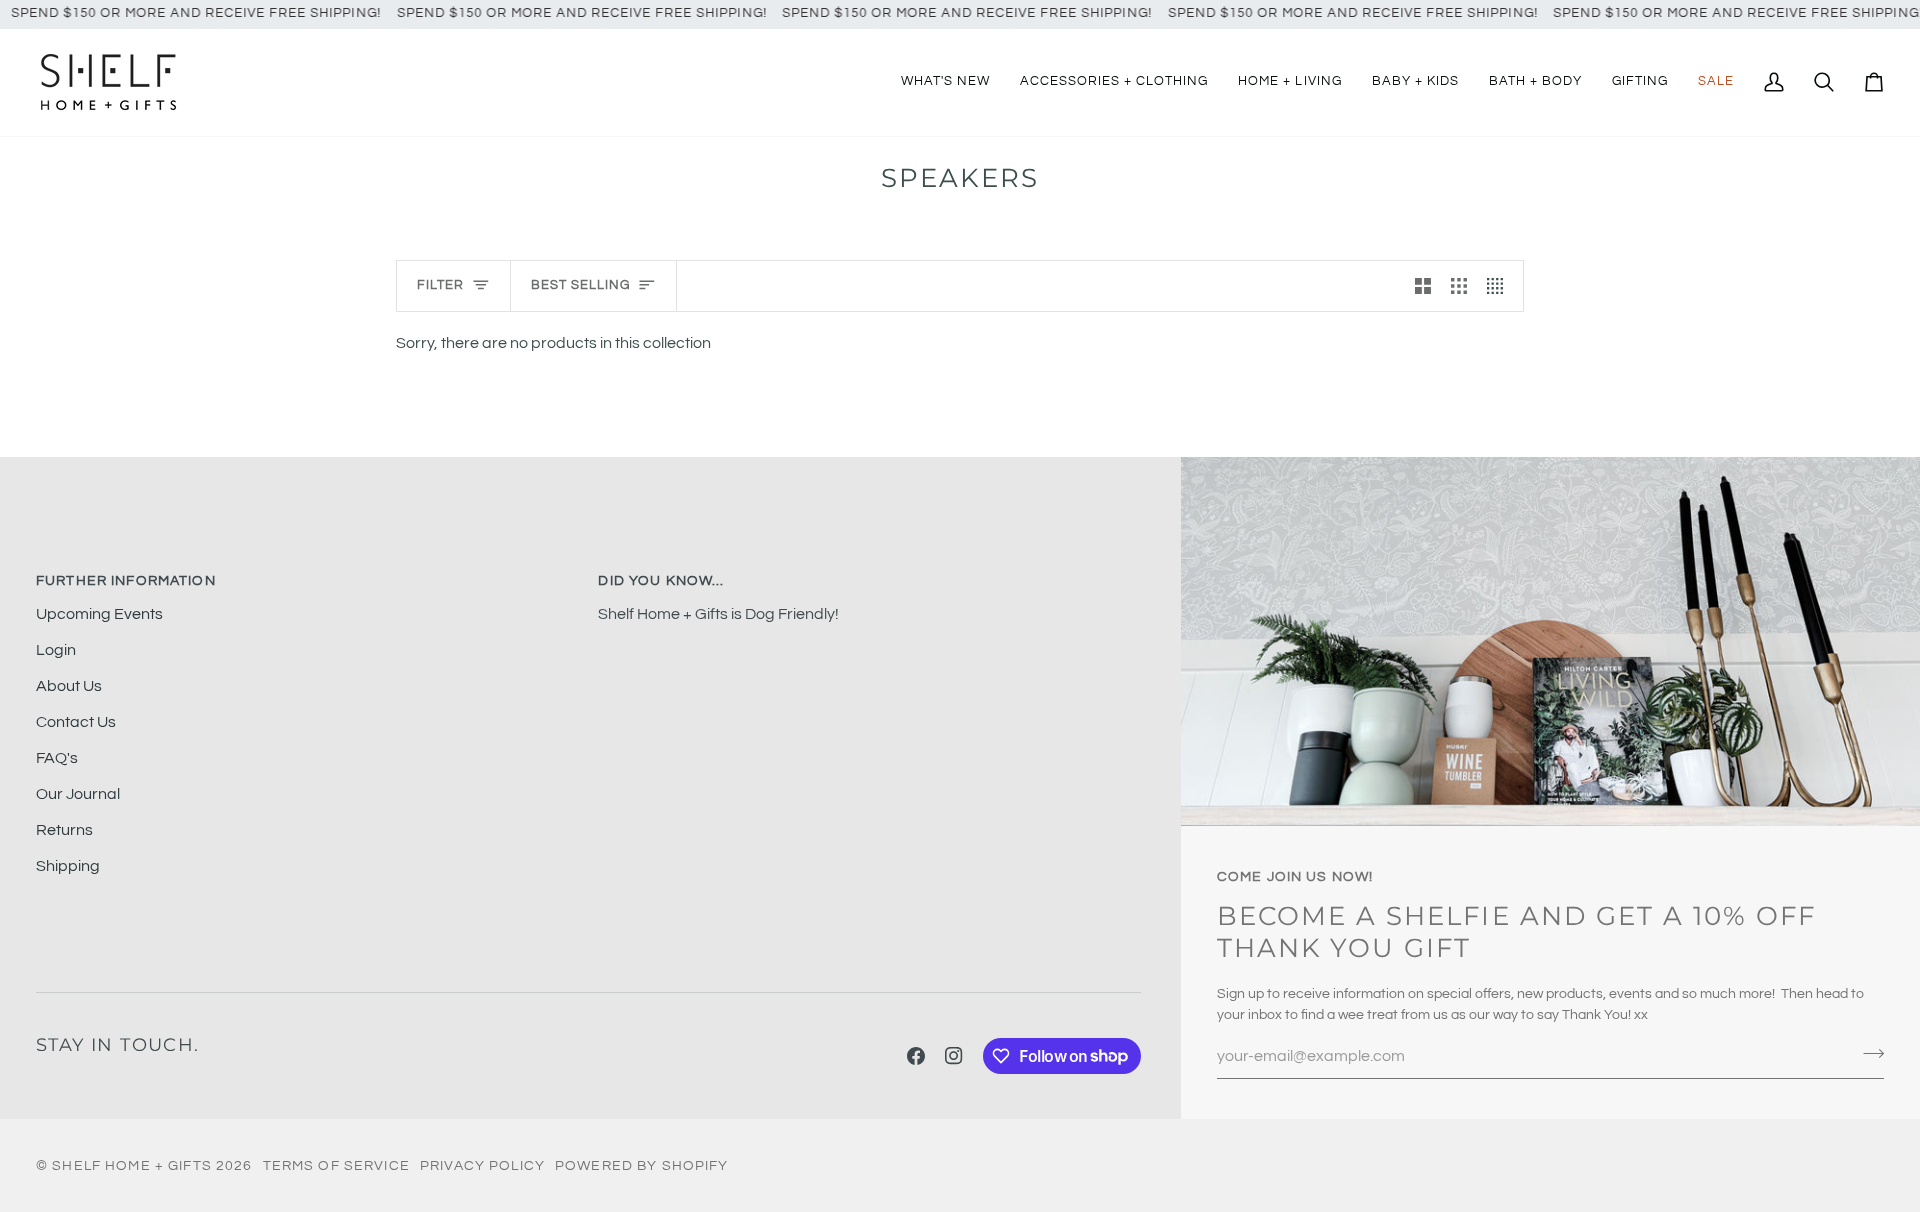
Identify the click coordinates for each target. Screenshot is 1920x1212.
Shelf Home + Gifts (132, 1165)
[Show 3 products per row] (1459, 286)
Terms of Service (336, 1165)
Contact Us (76, 722)
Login (56, 650)
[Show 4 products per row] (1500, 286)
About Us (69, 686)
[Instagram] (954, 1056)
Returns (64, 830)
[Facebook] (916, 1056)
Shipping (68, 866)
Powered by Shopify (642, 1165)
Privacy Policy (482, 1165)
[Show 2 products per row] (1423, 286)
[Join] (1867, 1054)
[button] (1114, 82)
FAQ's (57, 758)
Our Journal (78, 794)
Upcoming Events (99, 614)
